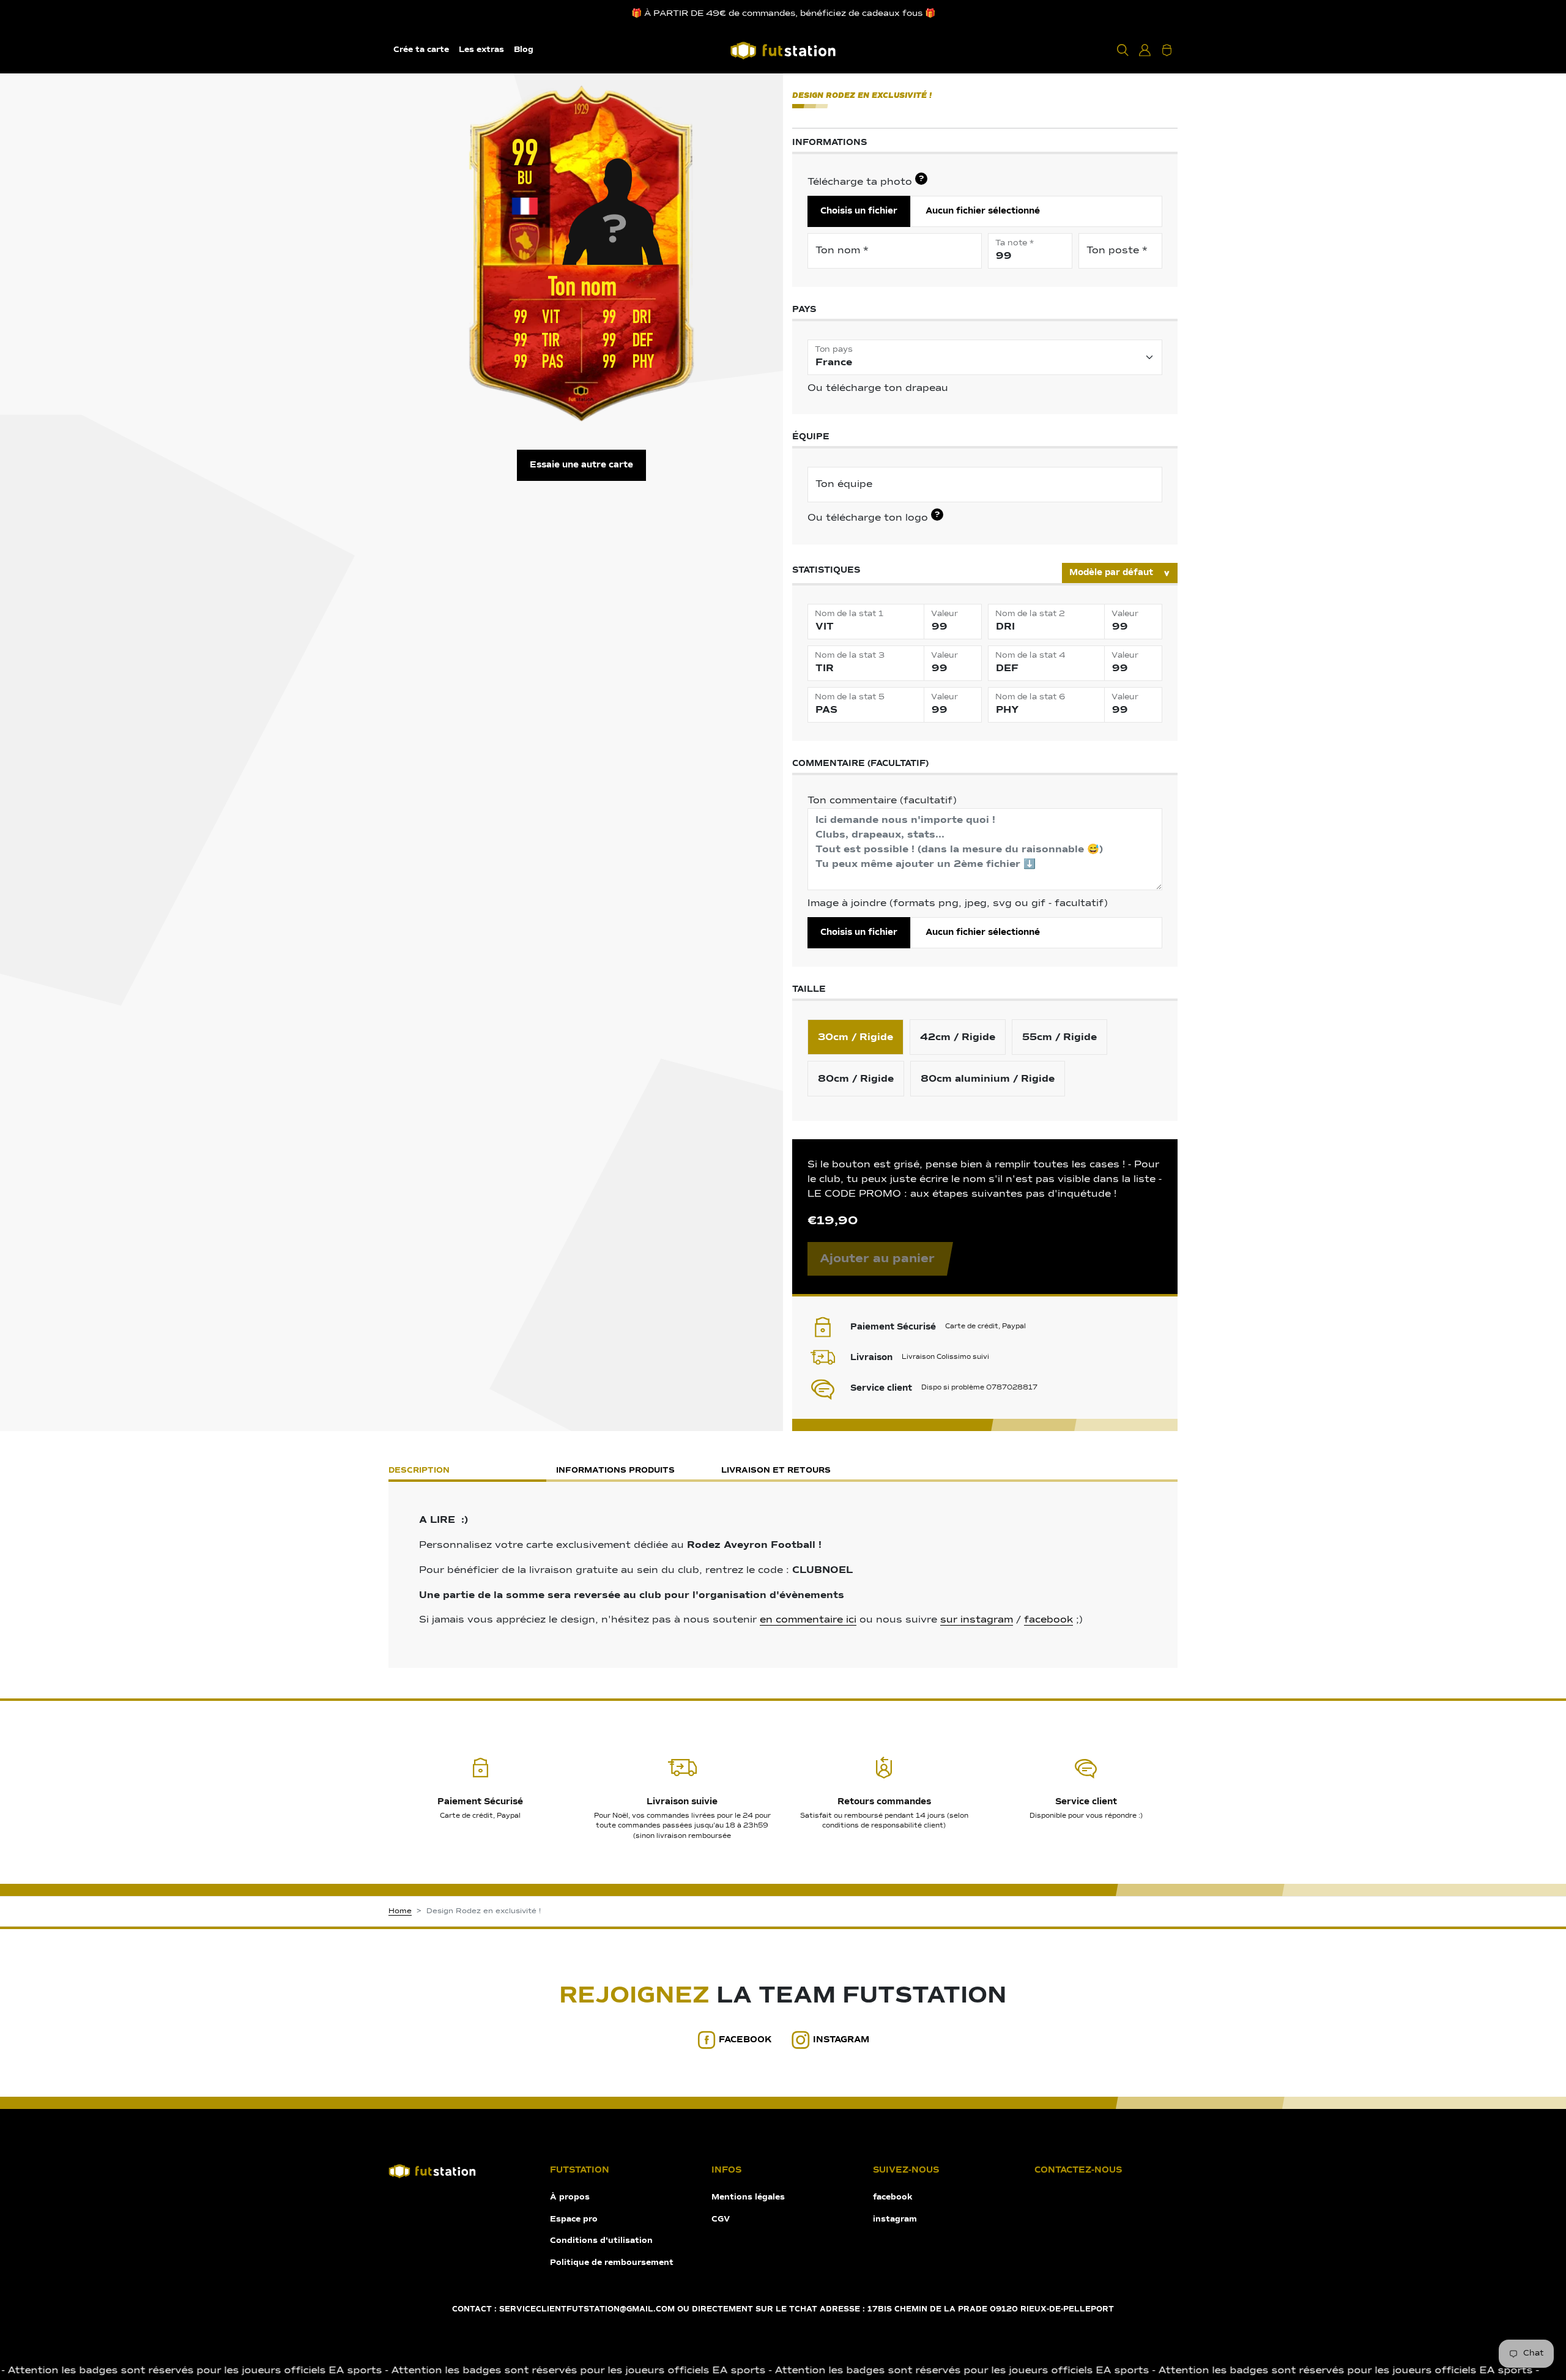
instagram (841, 2040)
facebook (1048, 1620)
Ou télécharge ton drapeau (878, 389)
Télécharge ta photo (866, 181)
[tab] (948, 1472)
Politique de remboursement (612, 2263)
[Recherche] (1123, 50)
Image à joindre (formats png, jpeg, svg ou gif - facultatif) (958, 904)
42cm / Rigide (958, 1037)
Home (400, 1911)
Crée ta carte (421, 50)
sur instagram (977, 1620)
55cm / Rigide (1059, 1037)
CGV (721, 2219)
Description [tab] (419, 1471)
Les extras (481, 50)
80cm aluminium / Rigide (988, 1079)
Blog (524, 50)
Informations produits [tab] (615, 1471)
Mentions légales (748, 2197)
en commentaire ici (808, 1620)
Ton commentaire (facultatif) (882, 801)
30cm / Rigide (855, 1037)
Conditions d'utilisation (601, 2241)
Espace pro (574, 2219)
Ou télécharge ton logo (874, 517)
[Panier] (1167, 50)
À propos (570, 2197)
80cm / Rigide (856, 1079)
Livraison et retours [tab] (776, 1471)
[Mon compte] (1145, 50)
